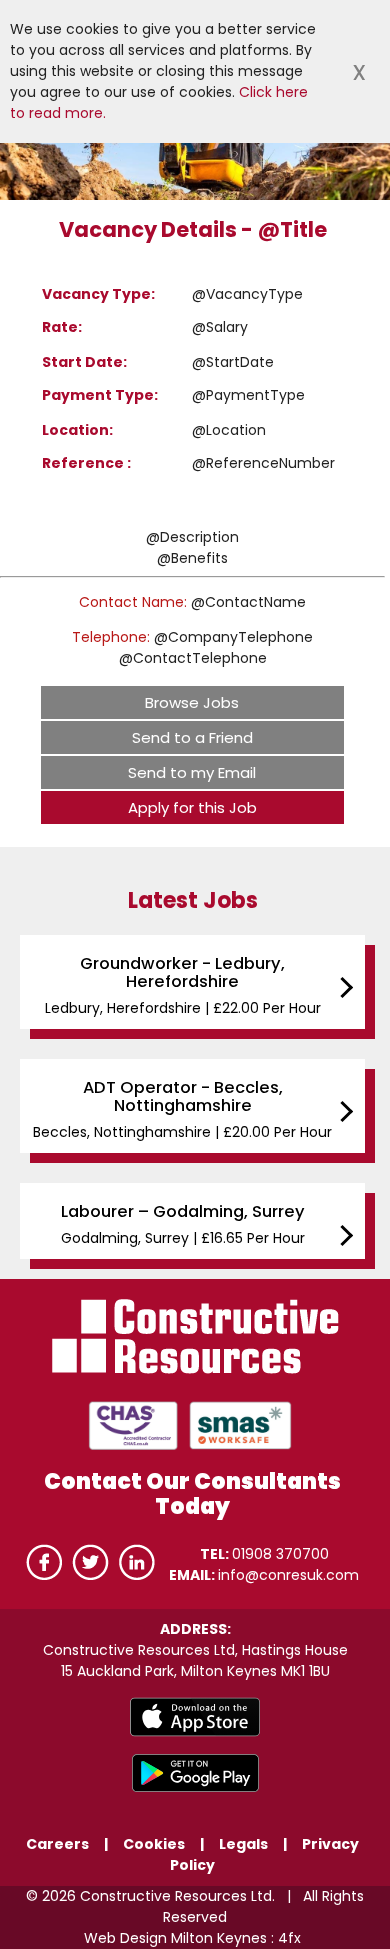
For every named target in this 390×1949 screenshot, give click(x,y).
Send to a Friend (192, 737)
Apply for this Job (192, 807)
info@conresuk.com (288, 1575)
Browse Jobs (192, 702)
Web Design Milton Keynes (175, 1938)
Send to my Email (192, 772)
